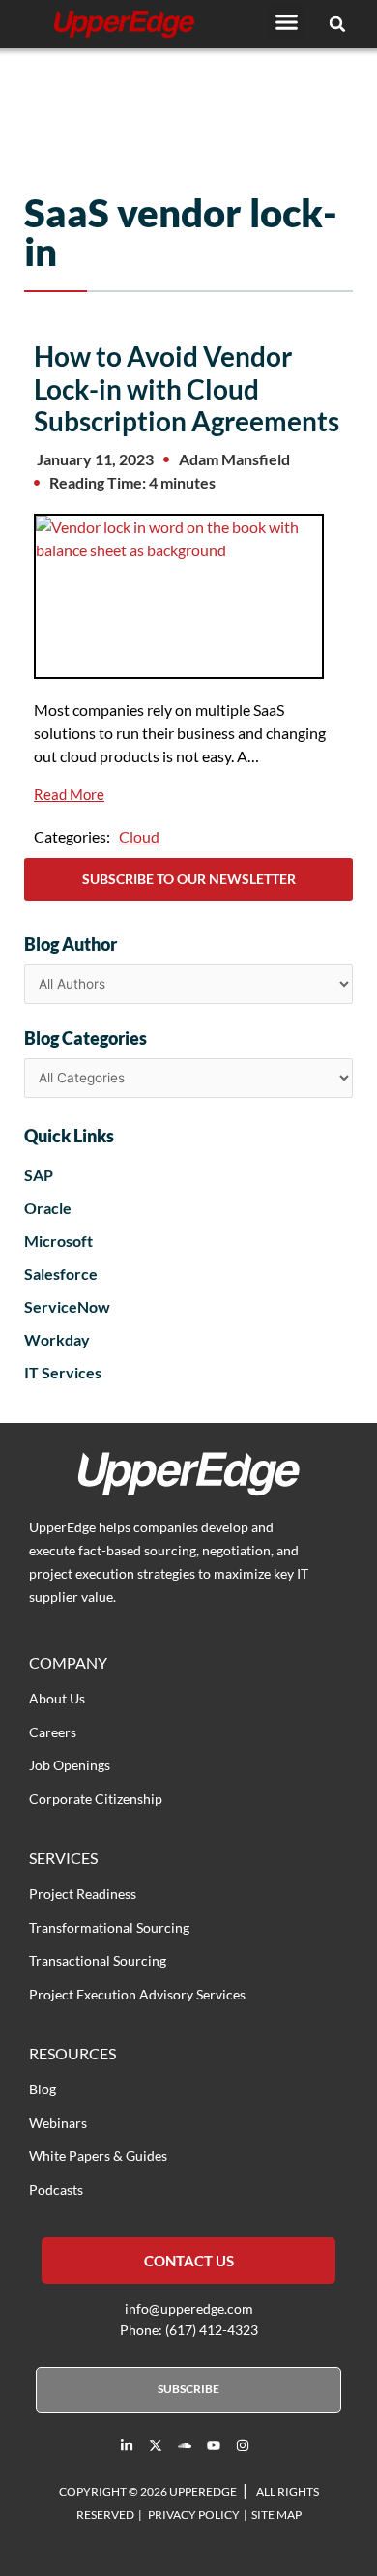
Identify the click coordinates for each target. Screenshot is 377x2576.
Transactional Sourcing (98, 1960)
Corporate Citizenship (96, 1799)
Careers (53, 1732)
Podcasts (56, 2190)
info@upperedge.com (189, 2309)
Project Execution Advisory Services (137, 1994)
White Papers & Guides (98, 2156)
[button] (286, 21)
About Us (57, 1698)
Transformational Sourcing (109, 1927)
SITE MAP (276, 2515)
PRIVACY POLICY (194, 2515)
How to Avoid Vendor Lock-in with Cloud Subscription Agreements (187, 388)
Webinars (58, 2123)
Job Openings (70, 1765)
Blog (43, 2089)
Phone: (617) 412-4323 (189, 2330)
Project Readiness (83, 1894)
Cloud (139, 836)
